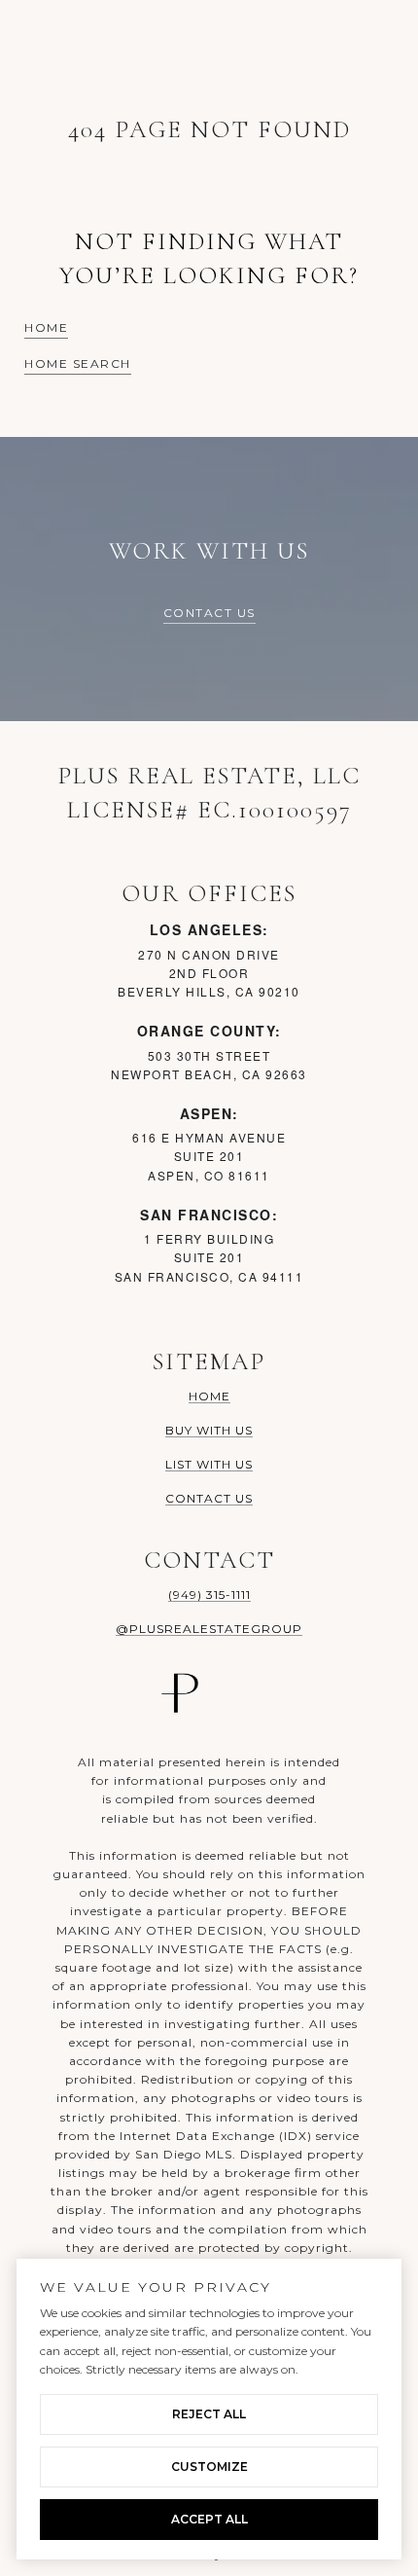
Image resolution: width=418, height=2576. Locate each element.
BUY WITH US (209, 1430)
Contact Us (209, 614)
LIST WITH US (209, 1464)
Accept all (209, 2519)
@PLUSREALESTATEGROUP (209, 1629)
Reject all (209, 2414)
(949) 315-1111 (209, 1595)
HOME (209, 1396)
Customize (209, 2467)
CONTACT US (209, 1498)
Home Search (78, 364)
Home (46, 328)
